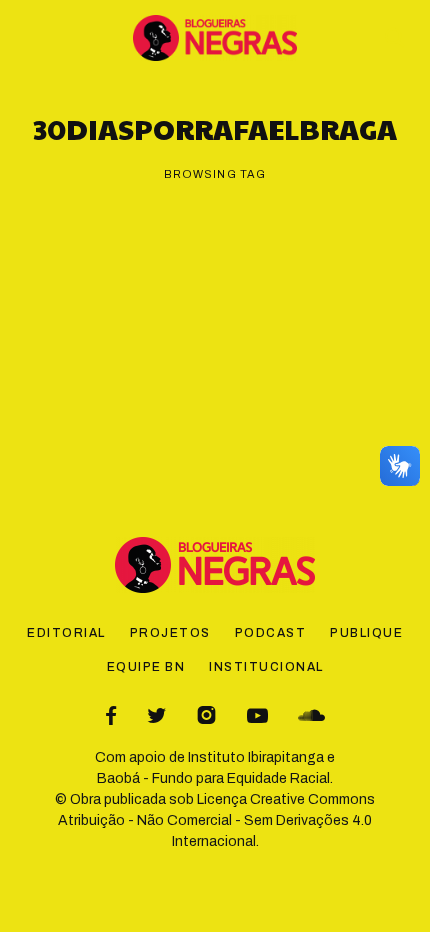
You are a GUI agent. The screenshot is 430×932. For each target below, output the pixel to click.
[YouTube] (257, 715)
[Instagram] (206, 715)
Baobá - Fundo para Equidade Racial (213, 778)
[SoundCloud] (311, 715)
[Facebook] (111, 715)
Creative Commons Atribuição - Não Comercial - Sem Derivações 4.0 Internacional (216, 820)
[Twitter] (156, 715)
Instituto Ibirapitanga (256, 757)
